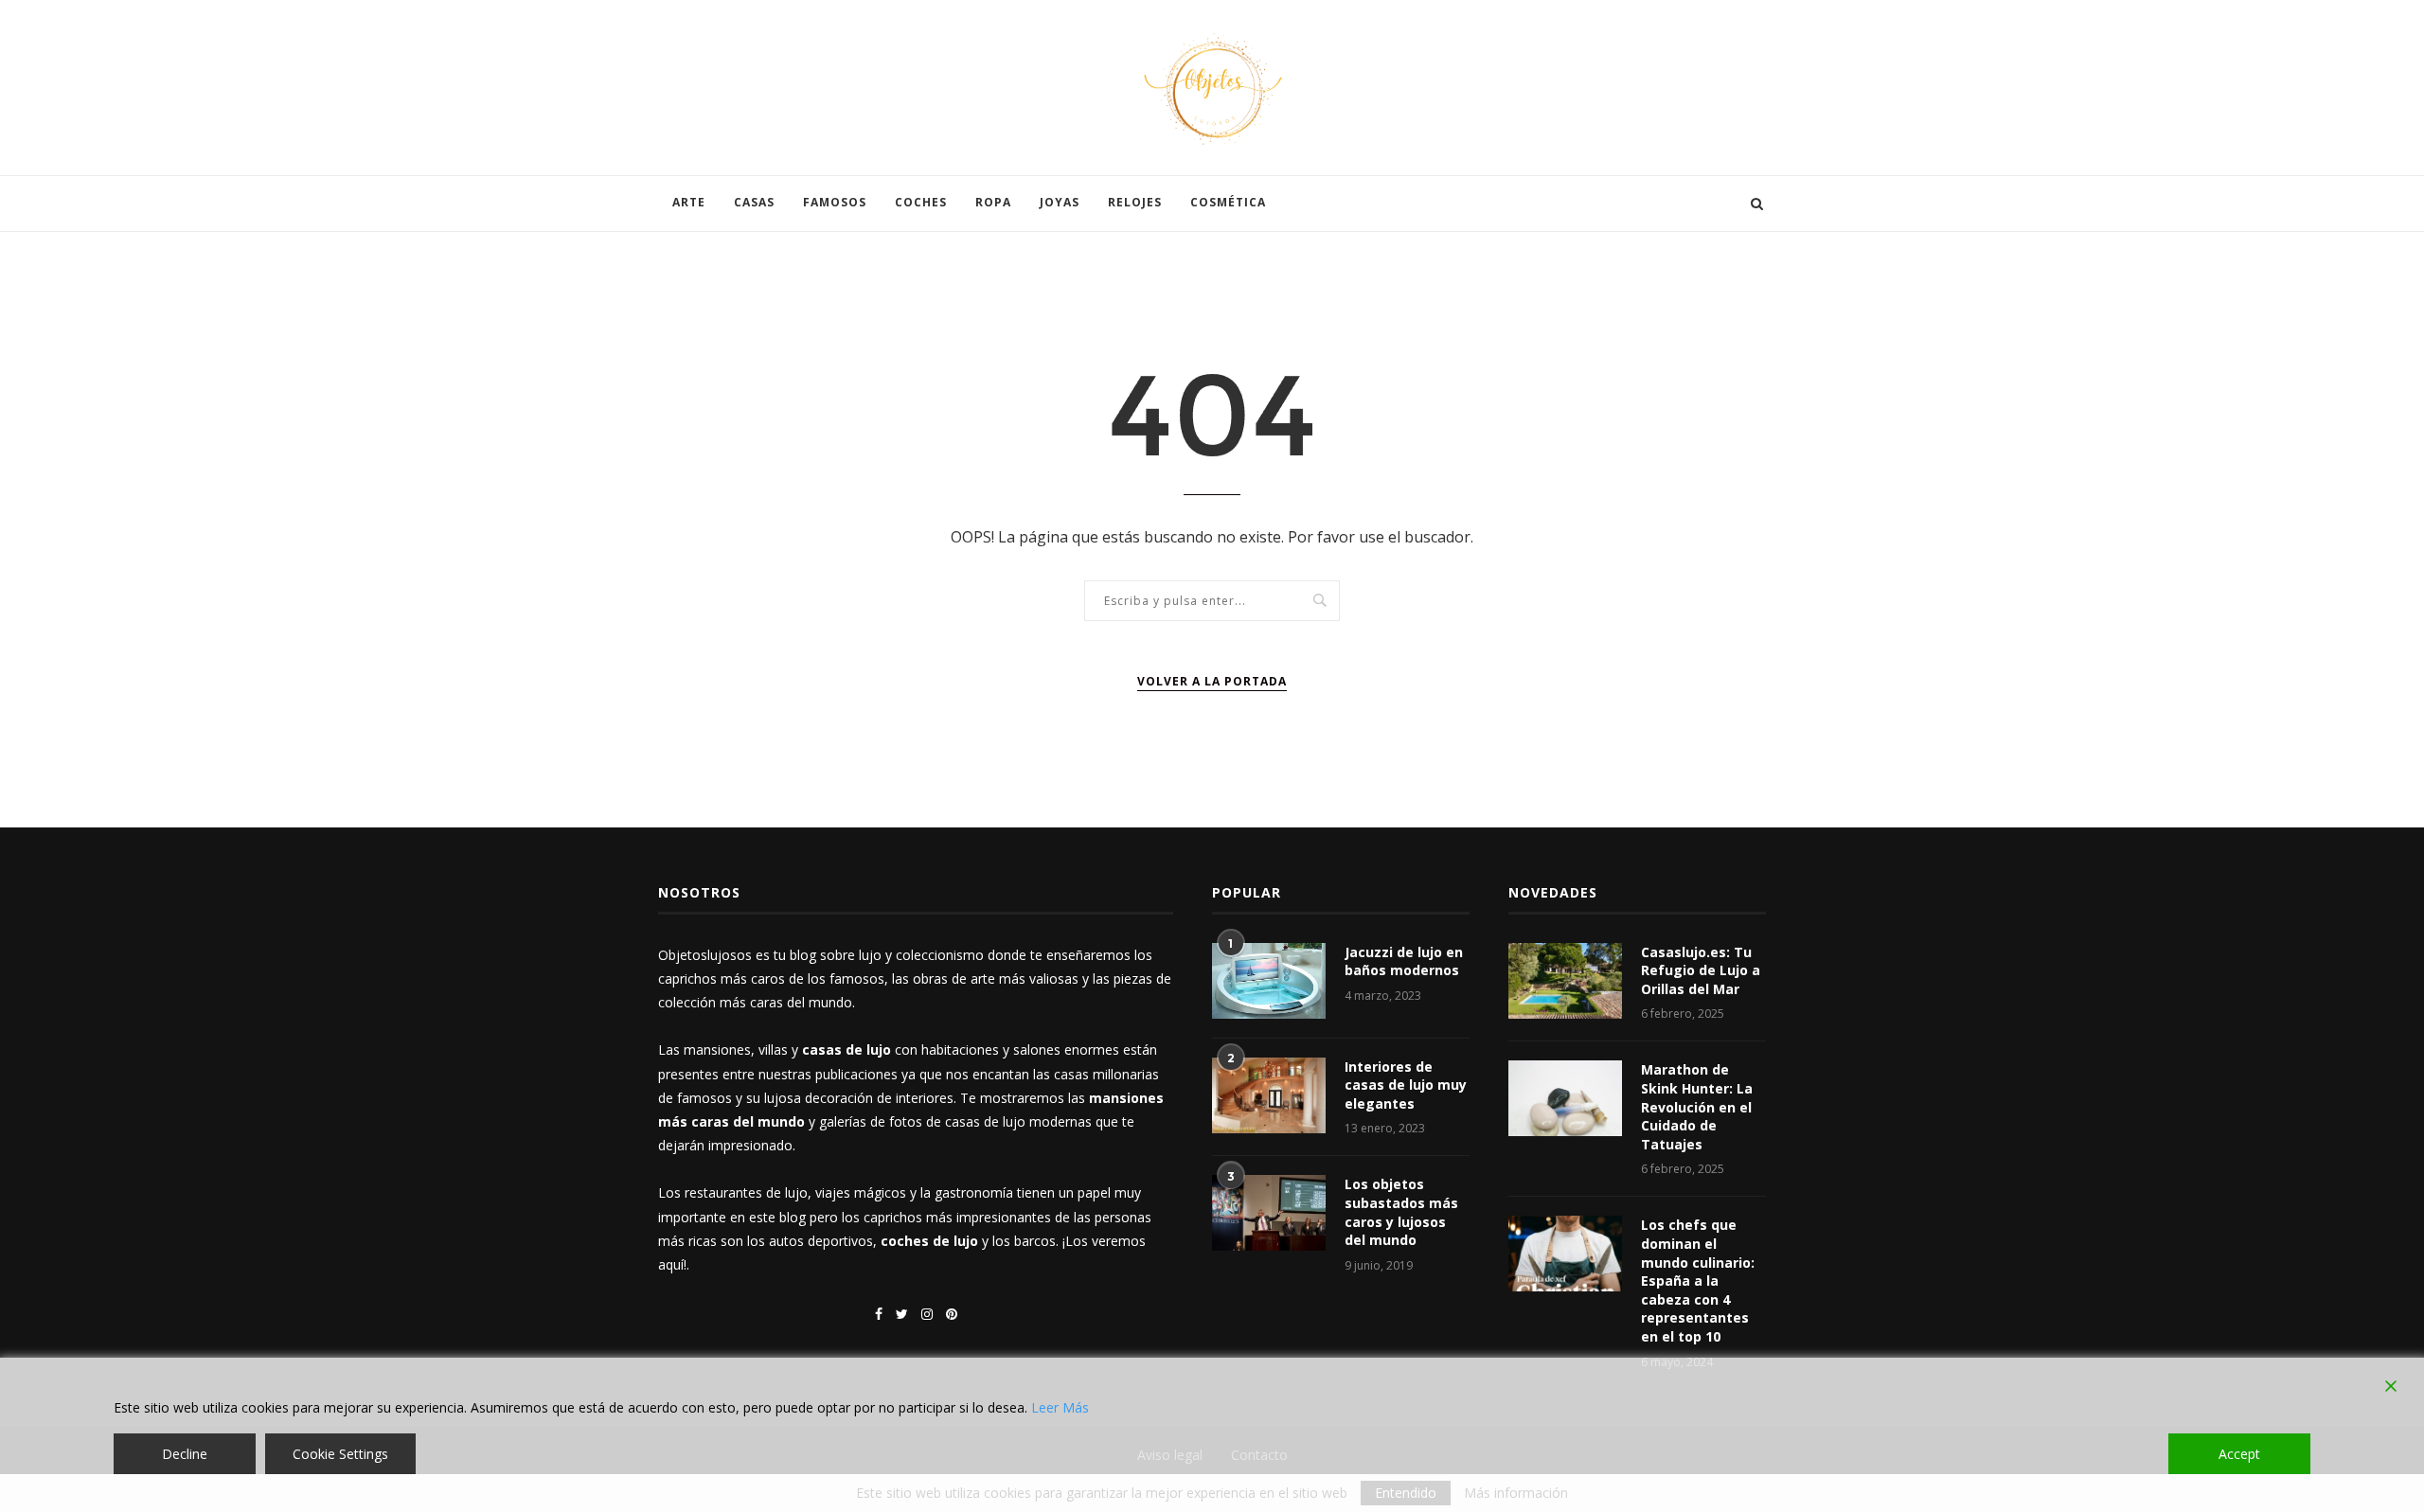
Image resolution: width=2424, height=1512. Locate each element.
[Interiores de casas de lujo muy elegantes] (1269, 1095)
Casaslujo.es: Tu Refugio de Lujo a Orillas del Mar (1701, 970)
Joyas (1060, 202)
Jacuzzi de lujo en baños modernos (1404, 961)
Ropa (993, 202)
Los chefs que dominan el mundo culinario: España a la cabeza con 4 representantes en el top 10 (1698, 1281)
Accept (2239, 1454)
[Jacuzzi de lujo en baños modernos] (1269, 981)
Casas (754, 202)
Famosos (835, 202)
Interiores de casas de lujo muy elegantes (1406, 1085)
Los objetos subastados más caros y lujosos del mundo (1401, 1212)
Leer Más (1060, 1407)
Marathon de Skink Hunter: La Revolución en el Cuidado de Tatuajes (1697, 1106)
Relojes (1135, 202)
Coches (921, 202)
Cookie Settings (340, 1454)
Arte (689, 202)
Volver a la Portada (1212, 681)
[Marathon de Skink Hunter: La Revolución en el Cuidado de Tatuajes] (1565, 1098)
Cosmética (1228, 202)
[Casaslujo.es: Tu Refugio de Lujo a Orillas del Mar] (1565, 981)
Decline (185, 1454)
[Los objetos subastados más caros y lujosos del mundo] (1269, 1213)
